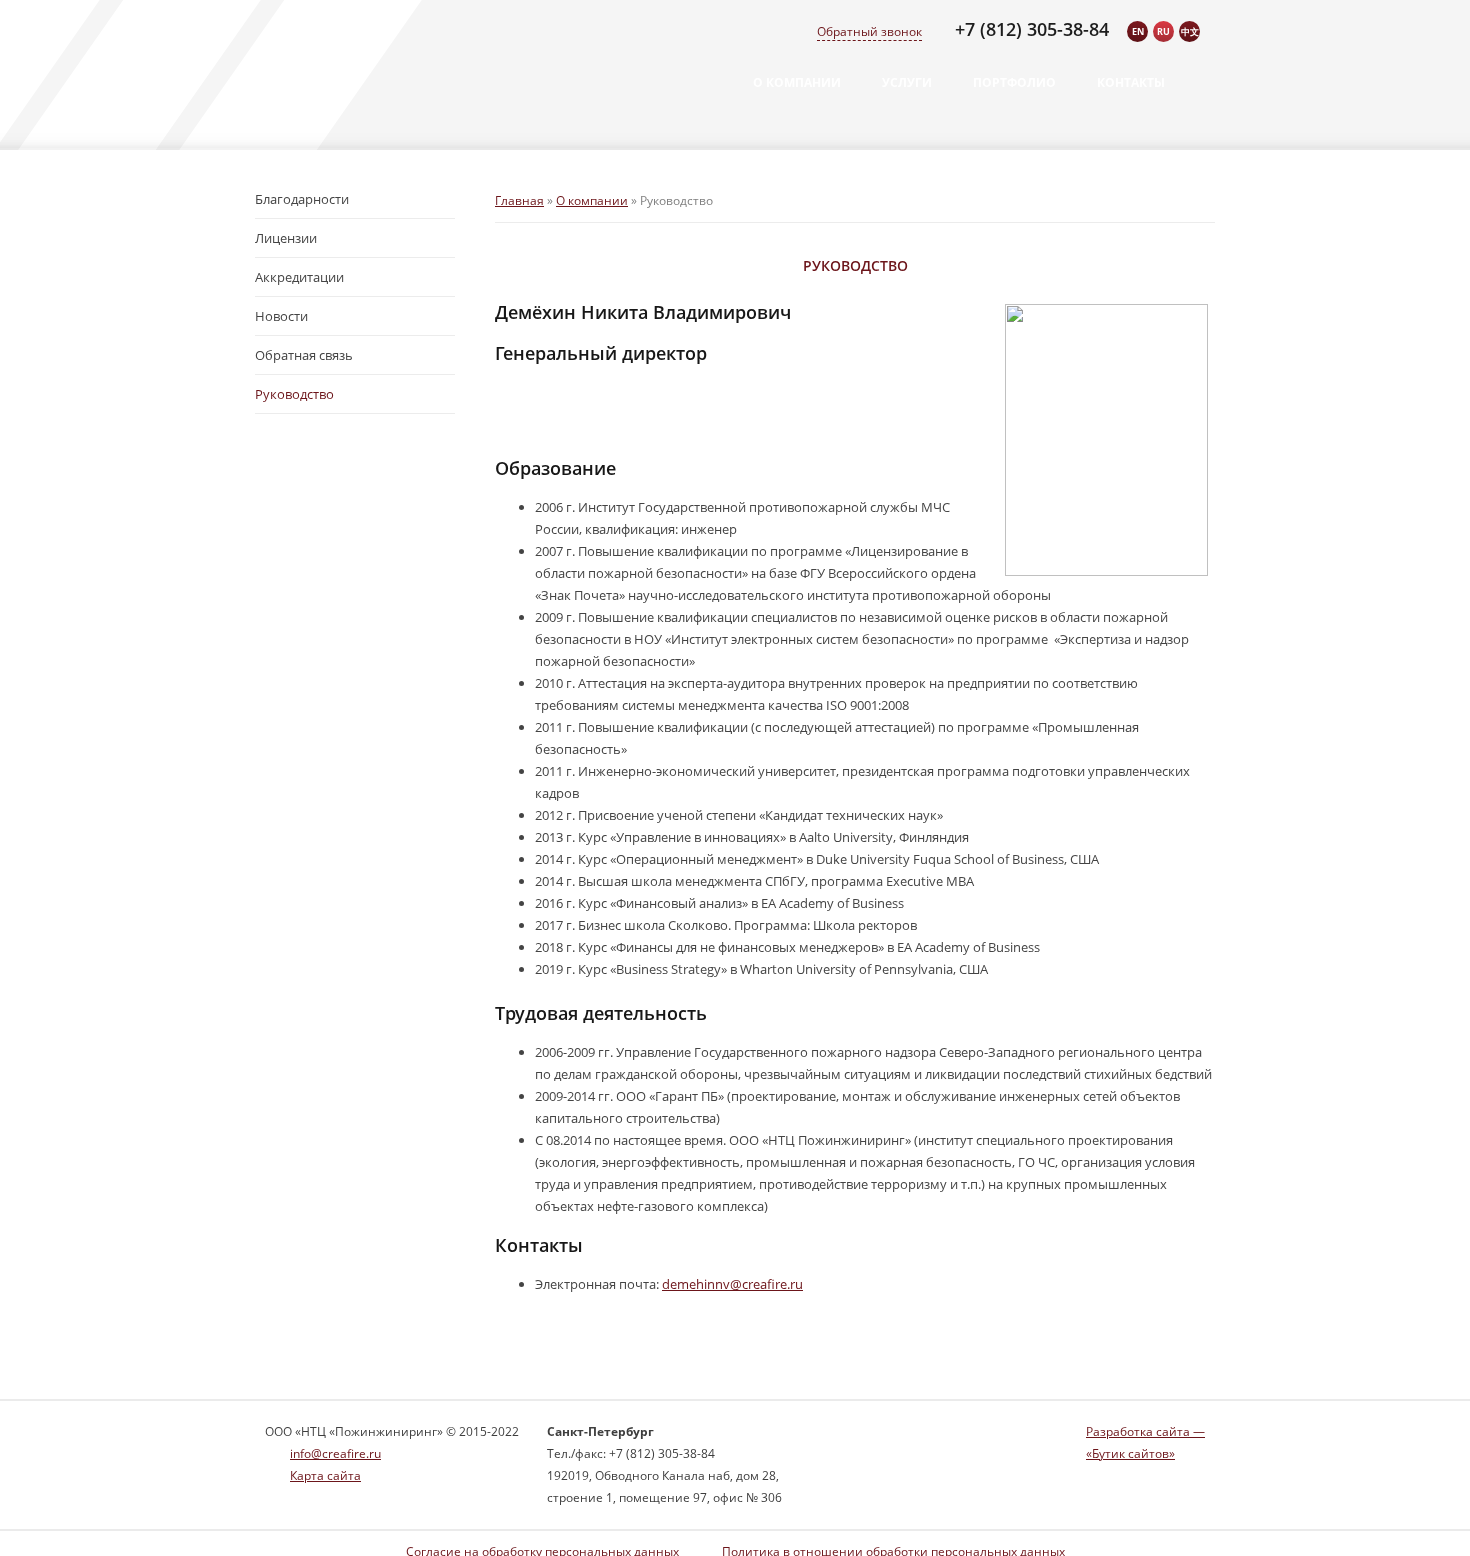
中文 (1190, 31)
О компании (797, 82)
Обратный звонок (869, 31)
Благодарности (302, 199)
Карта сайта (325, 1475)
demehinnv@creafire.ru (732, 1284)
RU (1163, 31)
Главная (519, 200)
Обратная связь (304, 355)
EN (1138, 31)
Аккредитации (299, 277)
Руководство (294, 394)
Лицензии (286, 238)
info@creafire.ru (335, 1453)
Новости (281, 316)
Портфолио (1014, 82)
